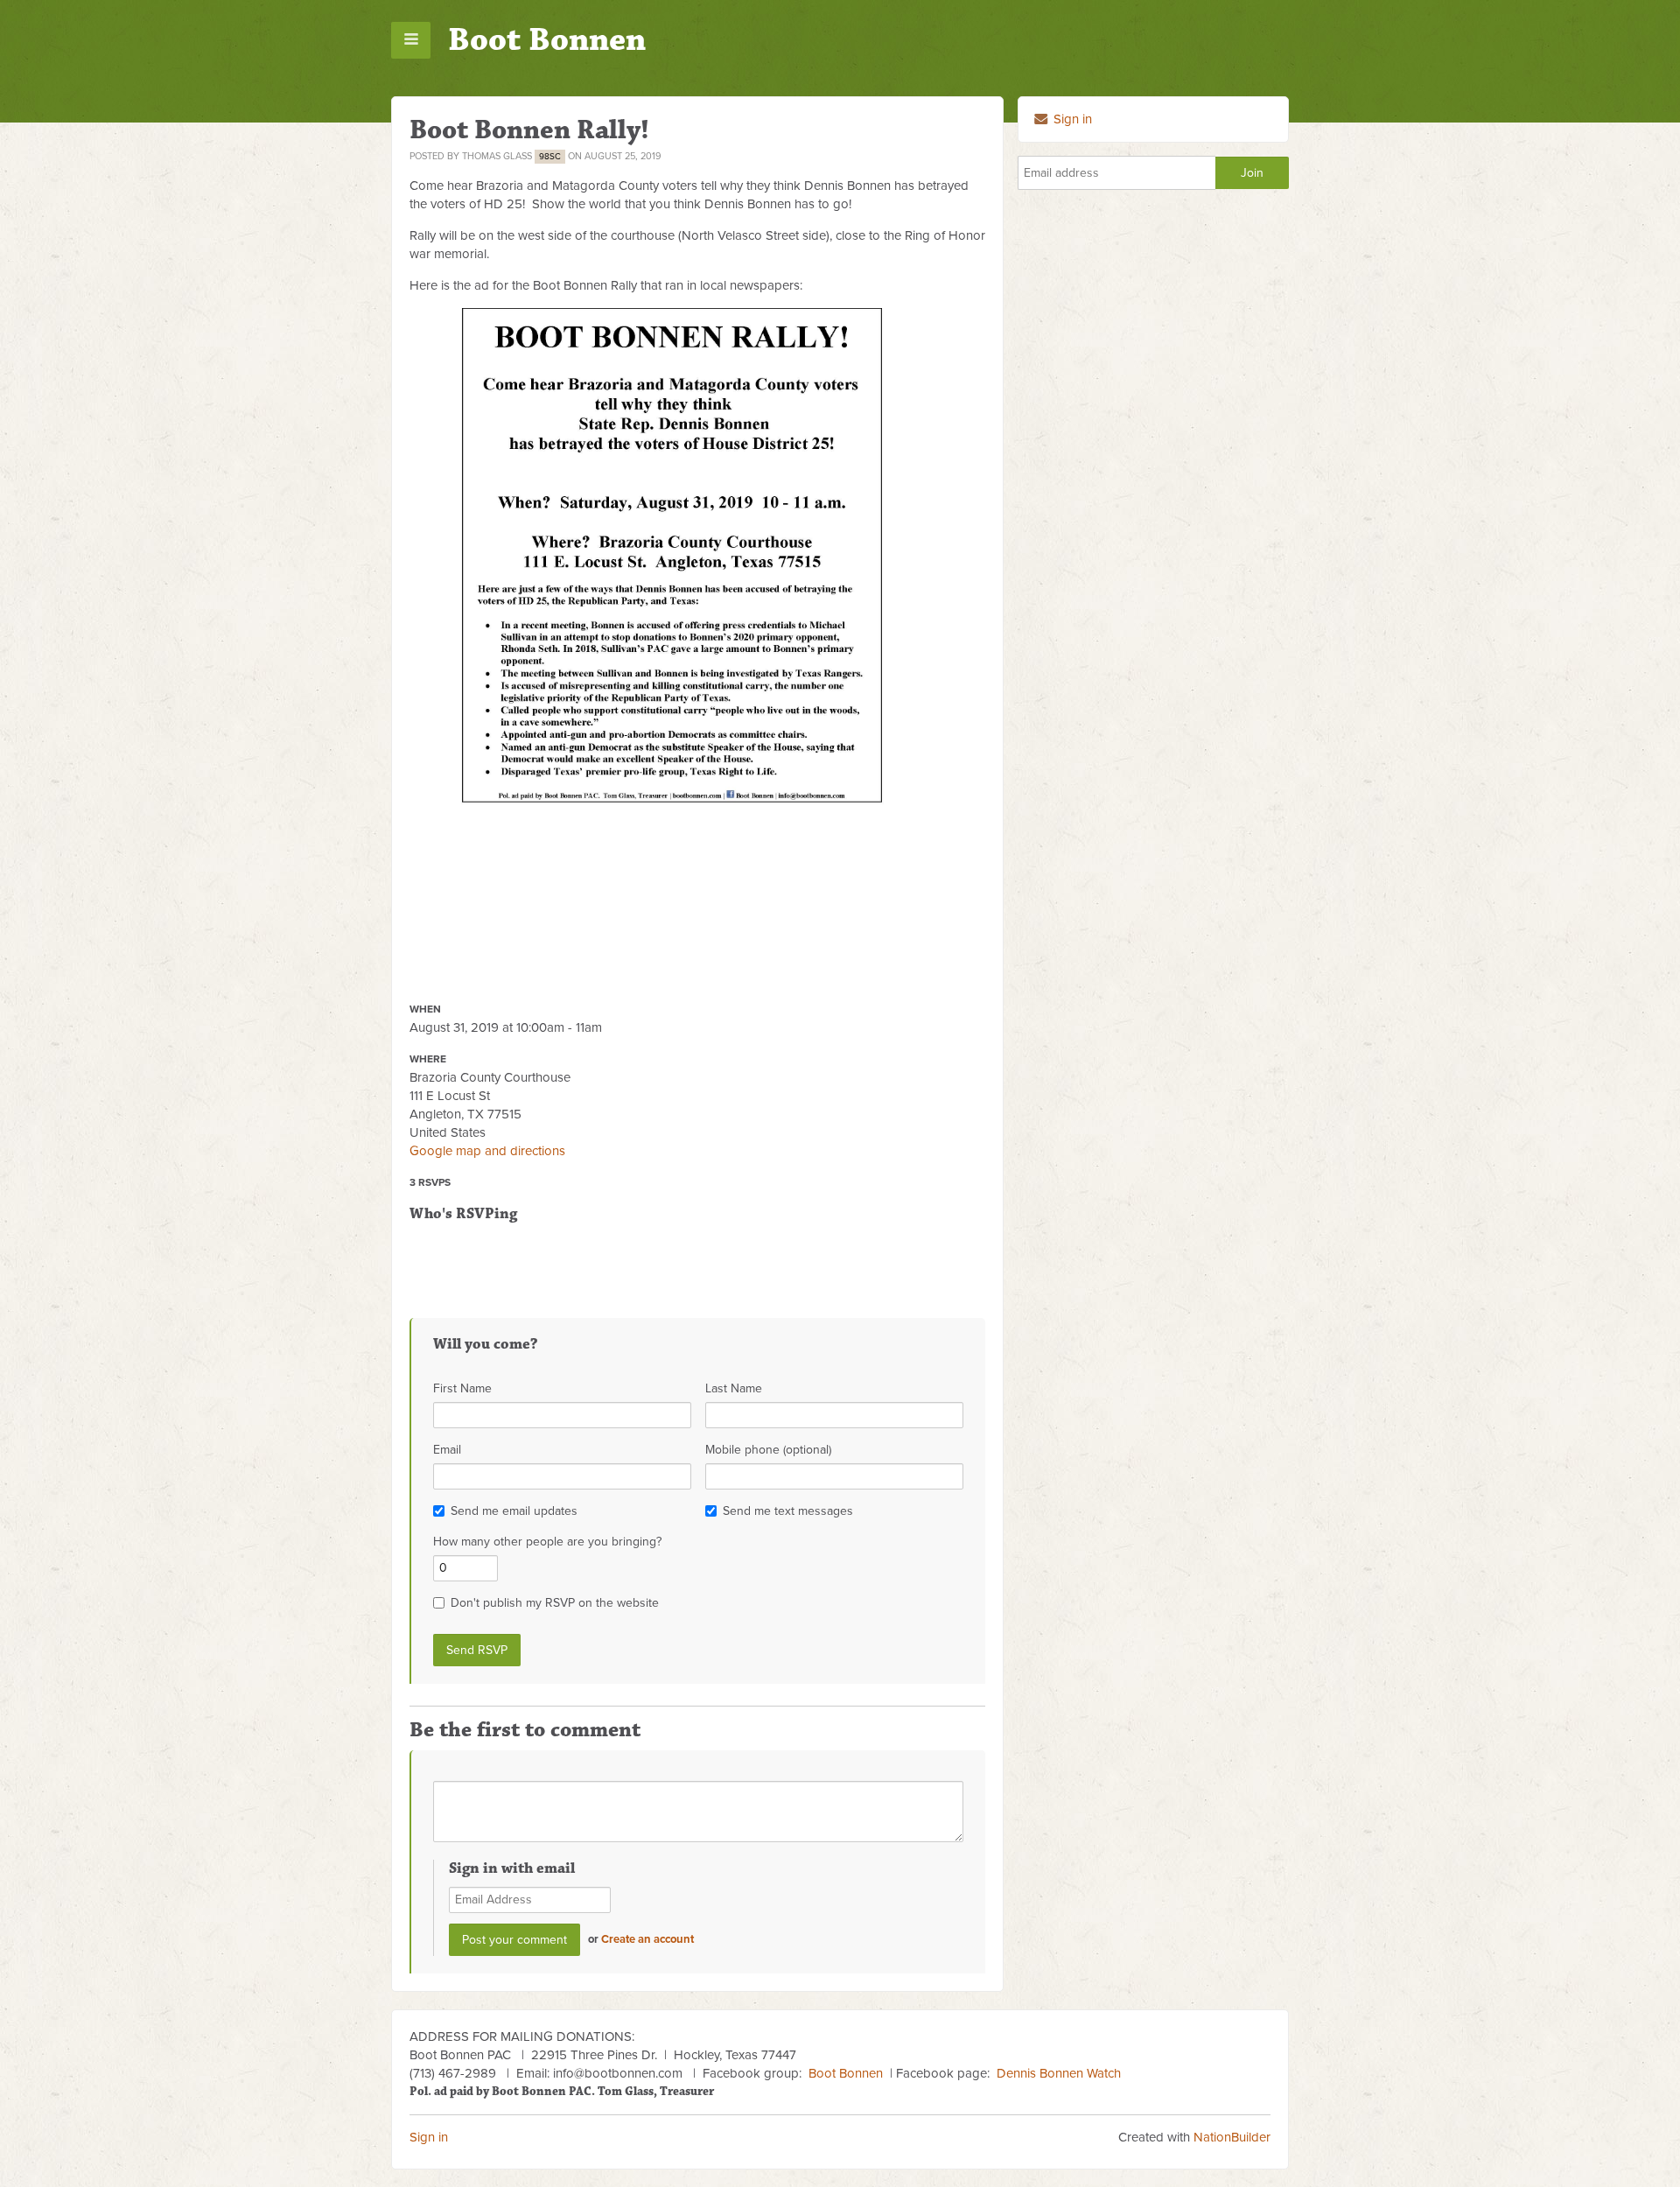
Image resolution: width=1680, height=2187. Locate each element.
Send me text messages (788, 1511)
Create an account (647, 1939)
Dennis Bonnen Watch (1059, 2073)
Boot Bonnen (547, 40)
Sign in (1071, 119)
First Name (462, 1388)
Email (447, 1450)
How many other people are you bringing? (547, 1542)
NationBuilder (1232, 2137)
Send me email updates (514, 1511)
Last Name (734, 1388)
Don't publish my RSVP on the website (555, 1603)
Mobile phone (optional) (768, 1450)
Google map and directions (487, 1151)
